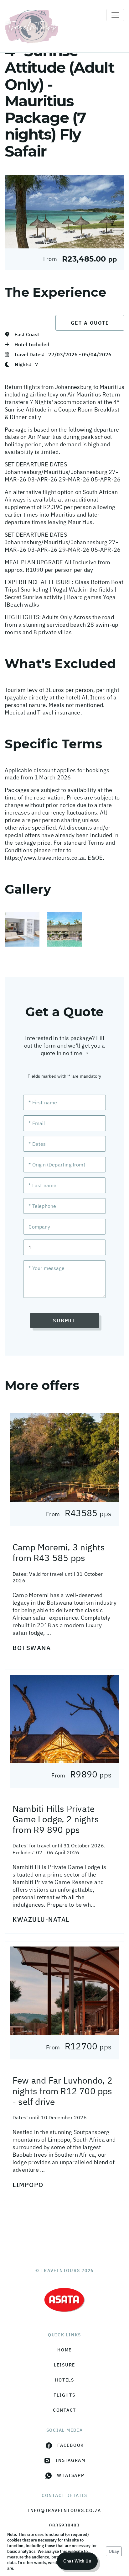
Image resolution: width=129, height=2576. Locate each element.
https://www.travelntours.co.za (45, 858)
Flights (64, 2395)
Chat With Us (77, 2561)
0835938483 (64, 2525)
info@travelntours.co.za (64, 2510)
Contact (64, 2410)
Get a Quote (90, 323)
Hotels (64, 2380)
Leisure (64, 2365)
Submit (64, 1320)
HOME (64, 2350)
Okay (114, 2551)
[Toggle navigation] (115, 15)
